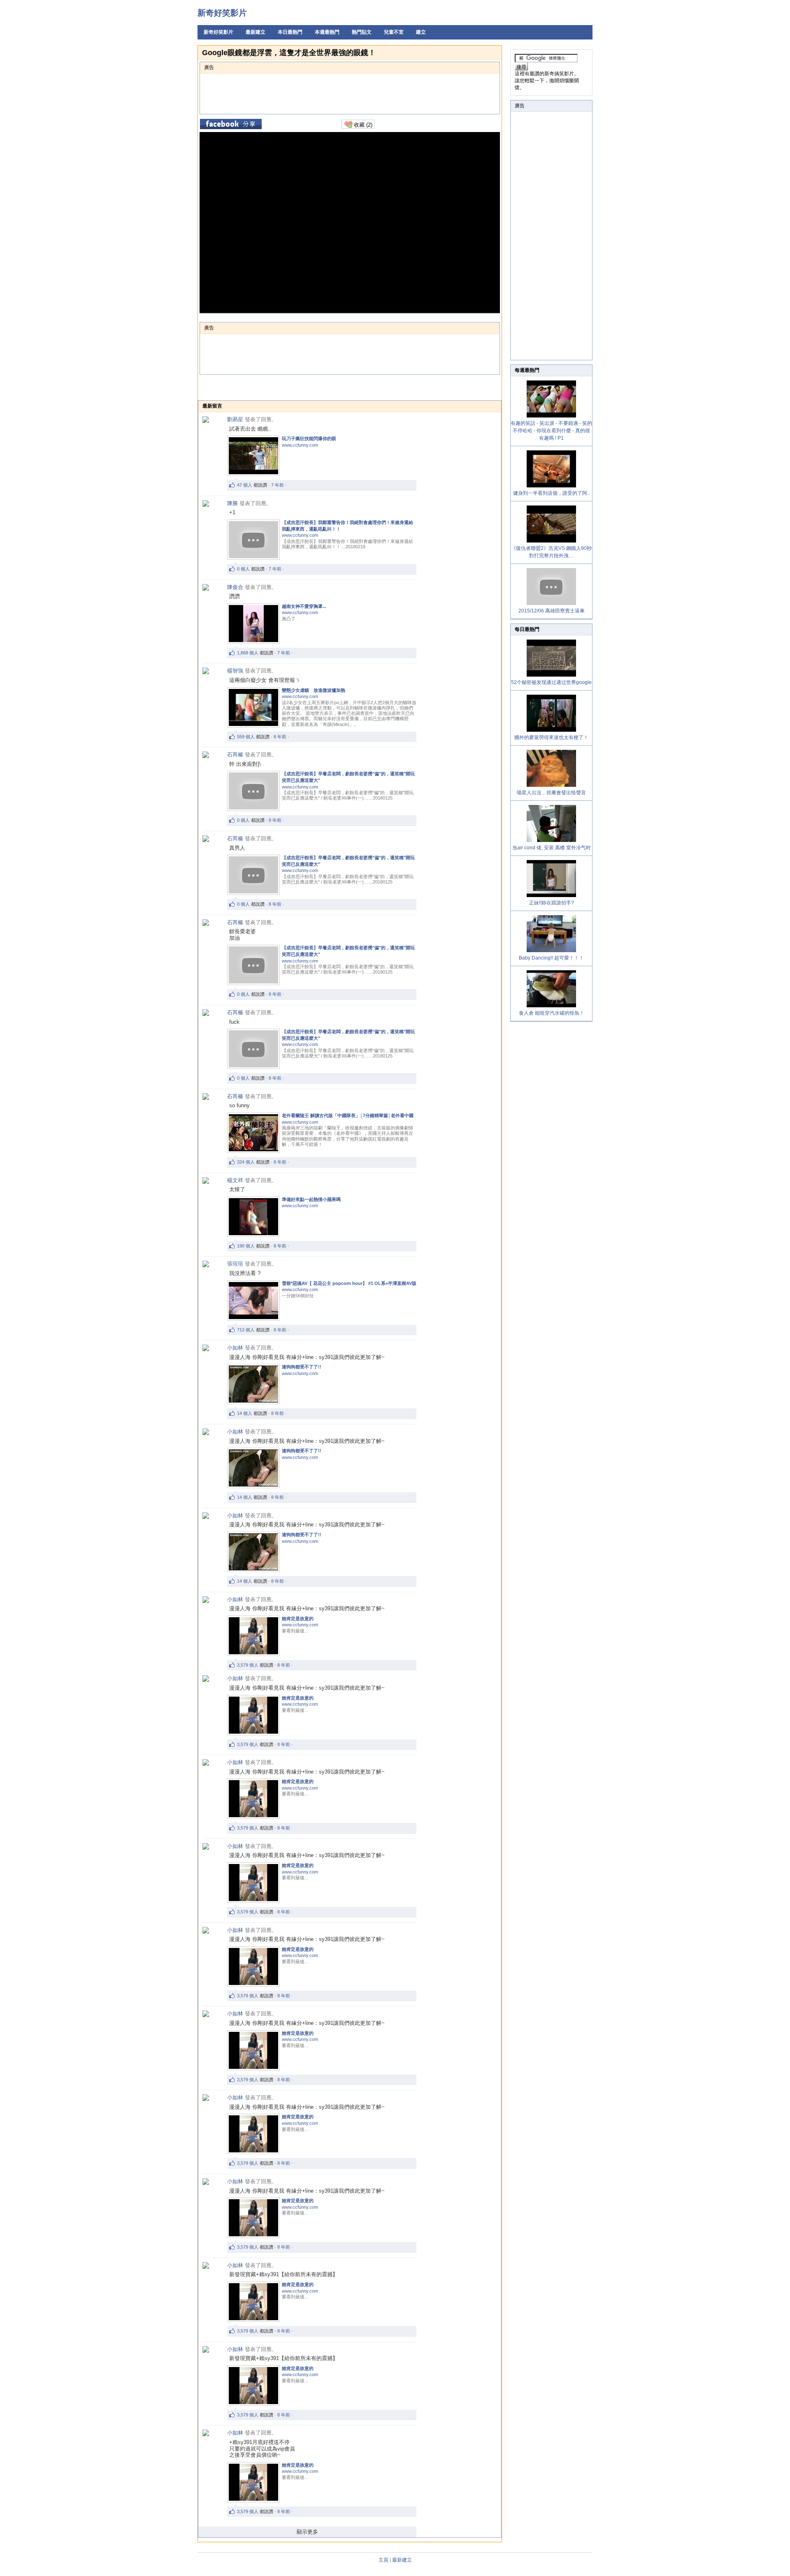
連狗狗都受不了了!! (302, 1367)
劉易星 (235, 419)
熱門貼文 (362, 32)
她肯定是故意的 (298, 1618)
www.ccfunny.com (300, 445)
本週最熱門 (327, 32)
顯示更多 (307, 2532)
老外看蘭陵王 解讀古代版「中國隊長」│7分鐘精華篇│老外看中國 (348, 1115)
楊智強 (235, 671)
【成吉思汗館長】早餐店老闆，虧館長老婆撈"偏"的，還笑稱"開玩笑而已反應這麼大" (348, 777)
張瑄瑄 (235, 1264)
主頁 (383, 2560)
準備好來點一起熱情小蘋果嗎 (311, 1199)
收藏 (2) (362, 125)
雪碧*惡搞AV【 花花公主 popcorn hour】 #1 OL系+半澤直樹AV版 (349, 1283)
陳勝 (232, 503)
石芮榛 (235, 755)
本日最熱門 (290, 32)
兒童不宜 (394, 32)
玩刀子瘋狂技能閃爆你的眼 (309, 438)
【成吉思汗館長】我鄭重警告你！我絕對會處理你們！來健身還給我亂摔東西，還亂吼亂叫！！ (347, 526)
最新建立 (256, 32)
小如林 (235, 1348)
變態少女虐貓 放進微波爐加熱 (314, 690)
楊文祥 (235, 1180)
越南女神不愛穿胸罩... (304, 606)
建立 (421, 32)
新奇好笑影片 (222, 13)
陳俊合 (235, 587)
